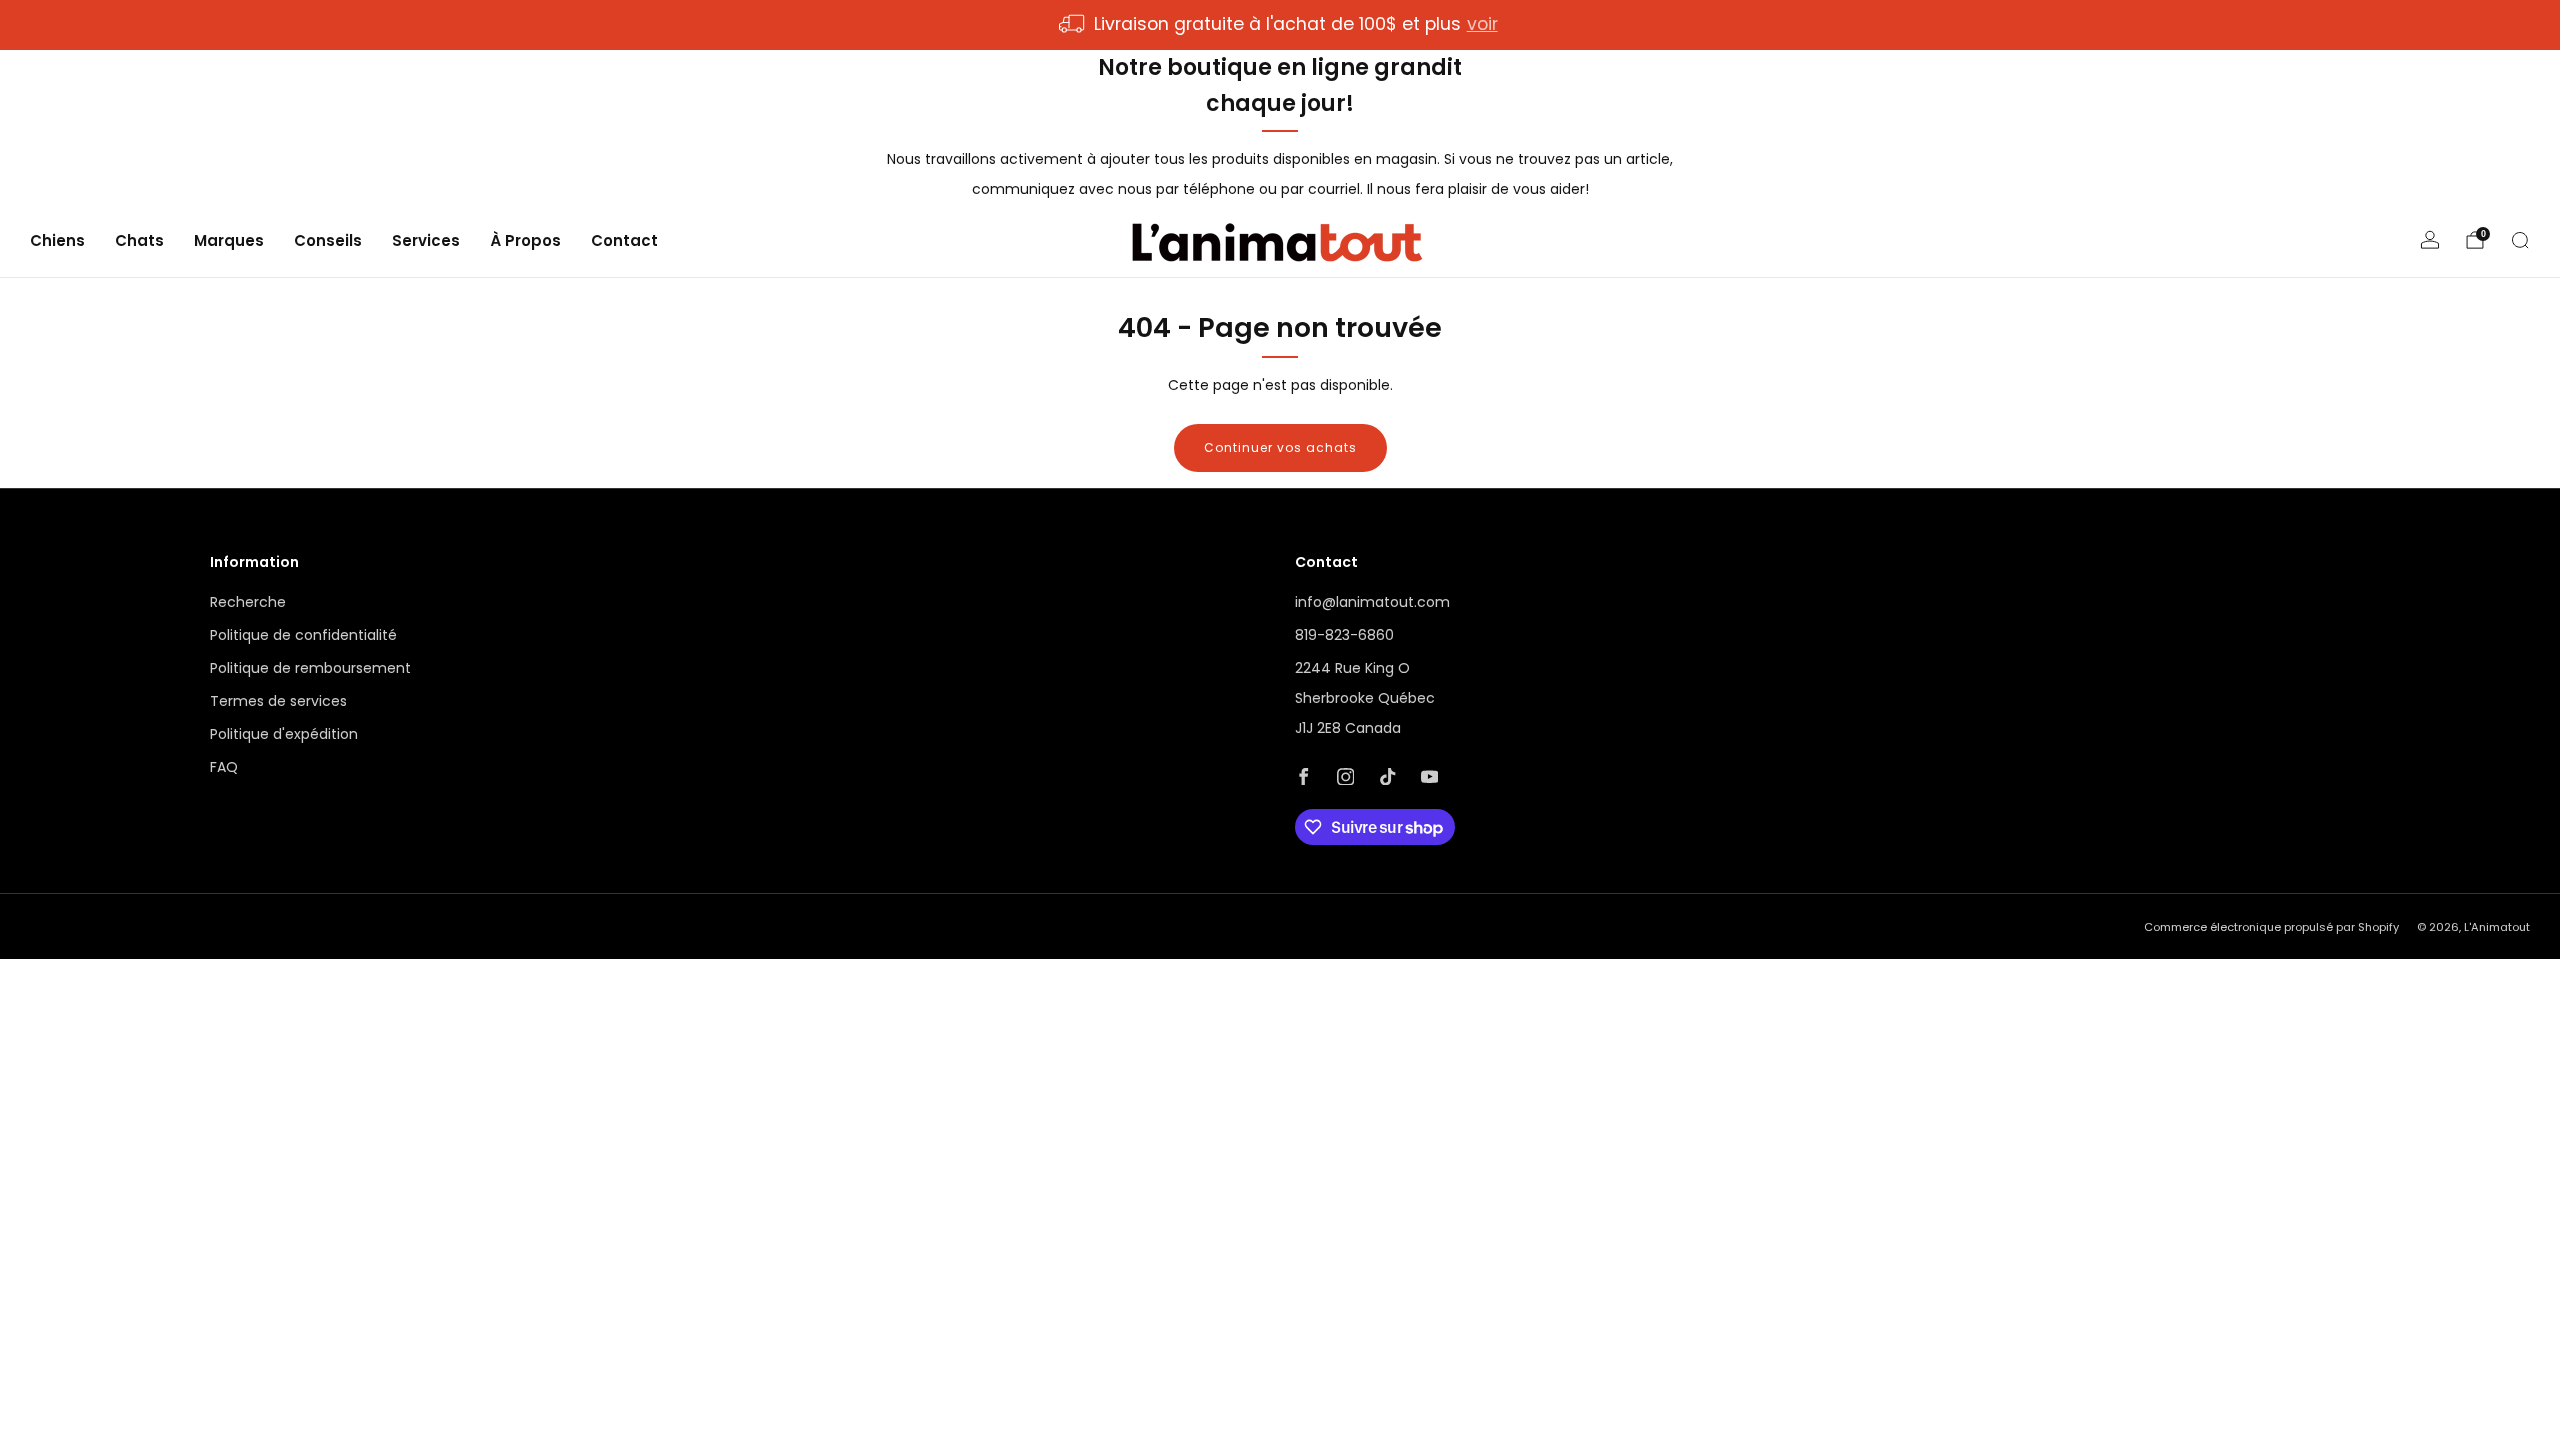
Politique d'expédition (284, 734)
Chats (139, 240)
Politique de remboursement (310, 668)
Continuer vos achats (1280, 447)
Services (426, 240)
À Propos (525, 240)
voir (1482, 24)
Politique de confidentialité (303, 635)
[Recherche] (2520, 240)
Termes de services (278, 701)
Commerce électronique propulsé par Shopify (2271, 927)
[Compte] (2430, 240)
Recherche (248, 602)
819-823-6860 (1344, 635)
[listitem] (1279, 25)
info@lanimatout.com (1372, 602)
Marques (229, 240)
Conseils (328, 240)
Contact (624, 240)
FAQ (224, 767)
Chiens (57, 240)
